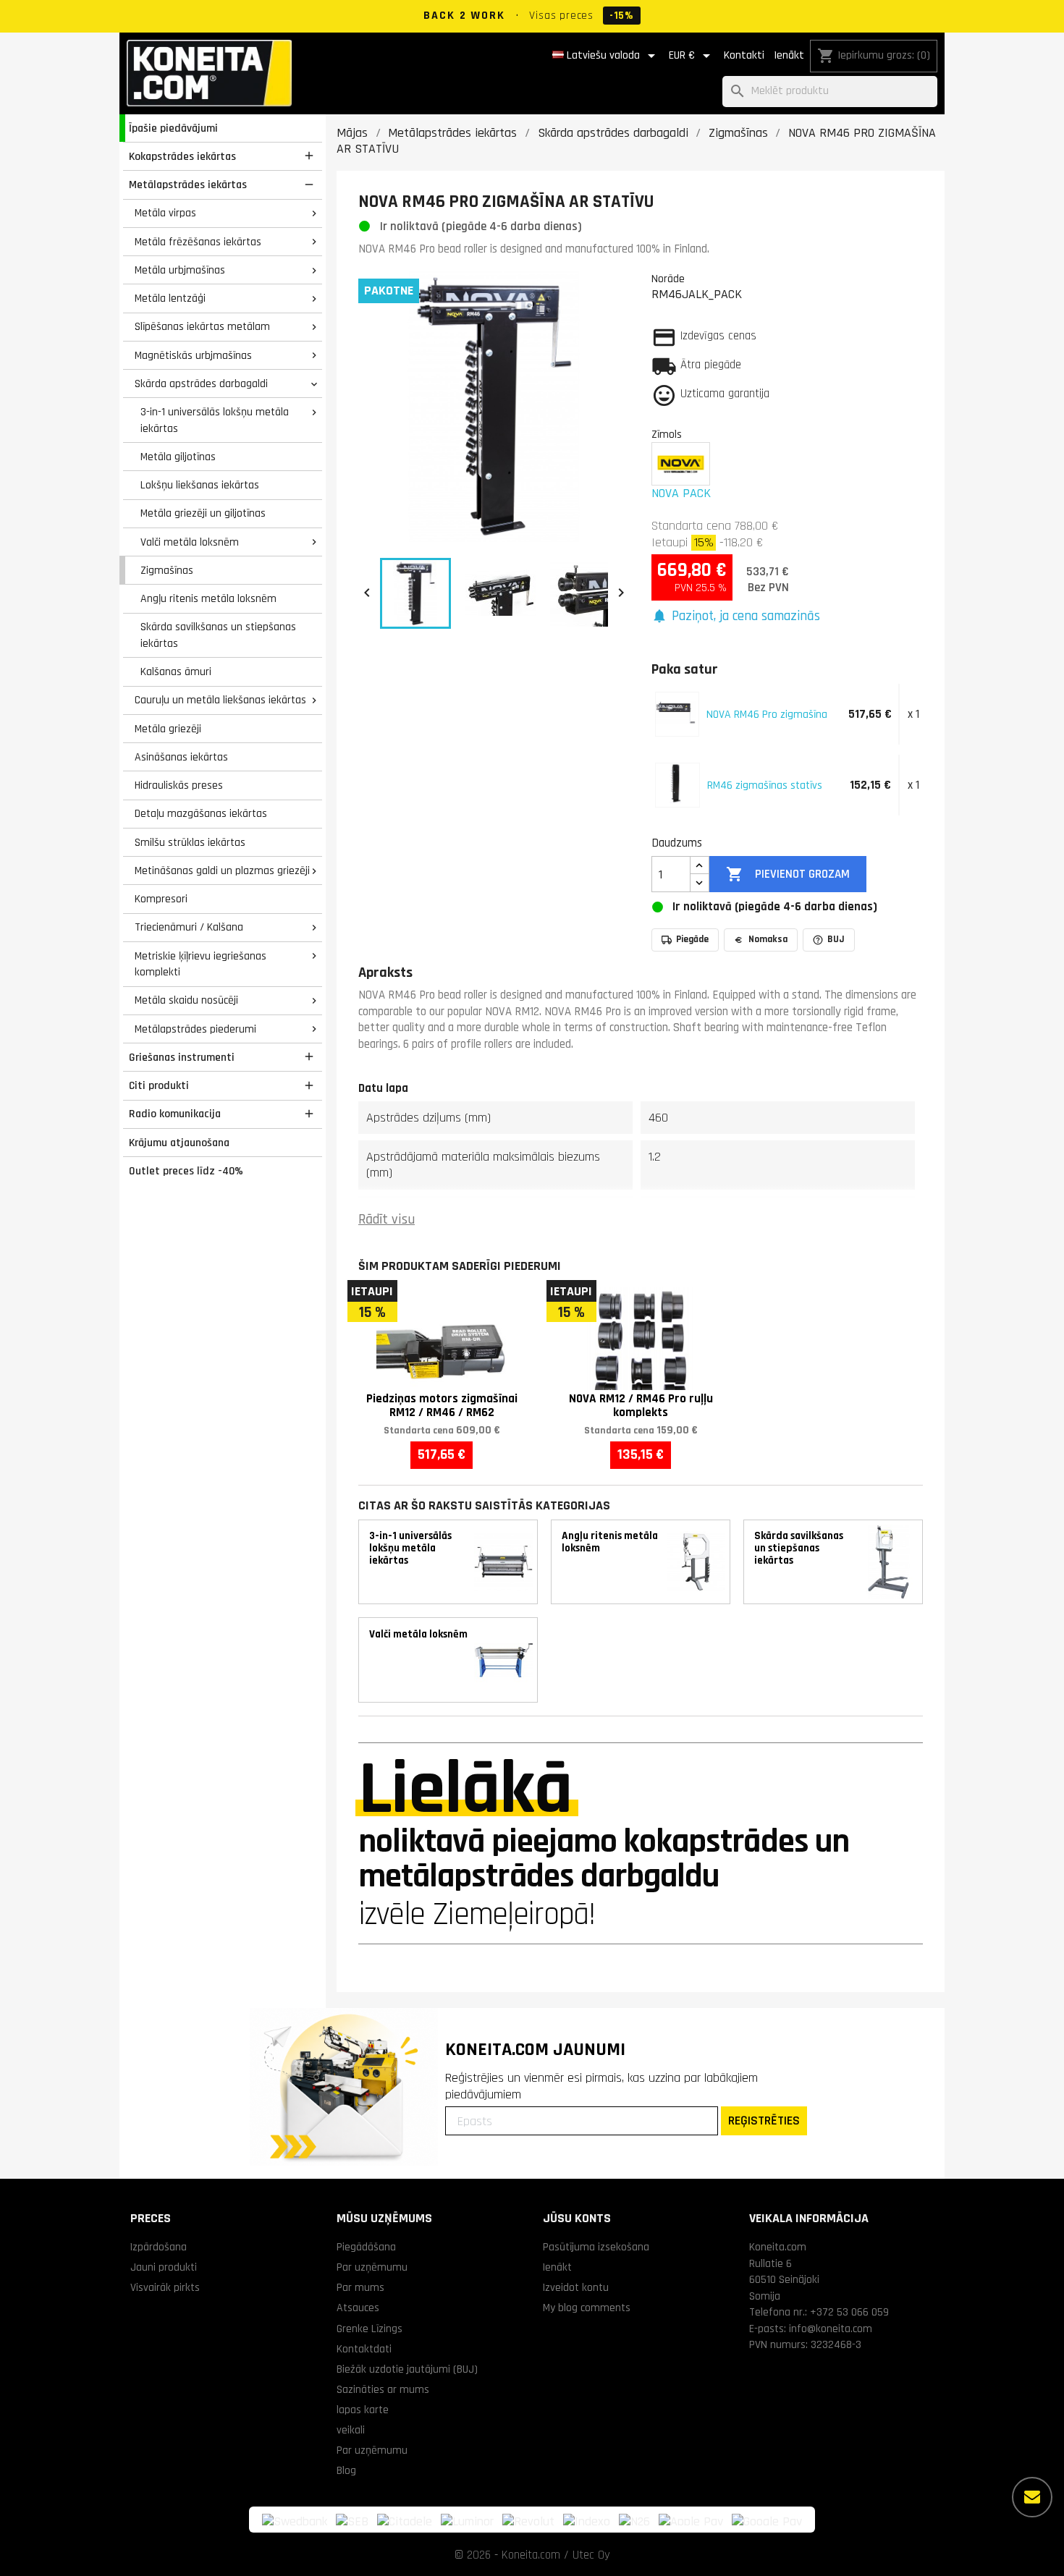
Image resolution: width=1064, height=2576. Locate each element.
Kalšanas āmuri (176, 671)
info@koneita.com (831, 2329)
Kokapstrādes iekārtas (182, 156)
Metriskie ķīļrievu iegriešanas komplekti (200, 964)
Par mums (360, 2287)
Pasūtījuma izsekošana (596, 2247)
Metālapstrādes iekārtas (188, 185)
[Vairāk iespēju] (1032, 2497)
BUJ (836, 939)
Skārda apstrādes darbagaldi (201, 384)
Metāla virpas (165, 213)
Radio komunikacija (175, 1114)
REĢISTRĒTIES (764, 2120)
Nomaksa (768, 939)
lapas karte (363, 2410)
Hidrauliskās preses (179, 785)
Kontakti (744, 55)
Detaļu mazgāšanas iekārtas (201, 813)
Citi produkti (159, 1085)
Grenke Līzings (370, 2329)
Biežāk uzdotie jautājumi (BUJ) (407, 2369)
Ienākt (789, 55)
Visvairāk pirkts (165, 2287)
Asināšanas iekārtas (181, 757)
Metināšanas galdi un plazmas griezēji (222, 870)
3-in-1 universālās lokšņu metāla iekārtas (215, 420)
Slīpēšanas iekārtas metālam (202, 326)
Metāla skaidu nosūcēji (186, 1000)
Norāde (668, 279)
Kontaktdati (364, 2349)
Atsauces (358, 2308)
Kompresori (161, 899)
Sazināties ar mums (383, 2389)
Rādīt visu (387, 1220)
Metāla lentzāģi (170, 298)
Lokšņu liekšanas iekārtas (200, 485)
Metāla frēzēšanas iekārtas (198, 242)
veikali (351, 2430)
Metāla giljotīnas (178, 457)
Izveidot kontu (576, 2287)
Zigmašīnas (167, 570)
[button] (736, 617)
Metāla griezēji (168, 729)
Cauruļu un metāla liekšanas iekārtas (220, 700)
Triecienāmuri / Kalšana (189, 927)
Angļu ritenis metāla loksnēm (208, 598)
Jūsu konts (577, 2218)
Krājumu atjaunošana (179, 1143)
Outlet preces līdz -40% (186, 1171)
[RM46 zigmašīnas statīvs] (676, 783)
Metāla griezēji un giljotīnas (203, 513)
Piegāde (692, 939)
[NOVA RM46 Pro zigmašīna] (676, 712)
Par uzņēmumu (372, 2267)
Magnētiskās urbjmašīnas (193, 355)
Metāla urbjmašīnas (180, 270)
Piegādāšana (366, 2247)
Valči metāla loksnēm (190, 542)
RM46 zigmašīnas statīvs (765, 785)
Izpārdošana (159, 2247)
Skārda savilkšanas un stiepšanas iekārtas (218, 635)
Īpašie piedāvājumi (173, 128)
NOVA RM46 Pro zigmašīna (767, 714)
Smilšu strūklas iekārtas (190, 842)
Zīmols (667, 434)
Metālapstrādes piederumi (195, 1029)
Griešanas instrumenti (182, 1057)
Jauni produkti (164, 2267)
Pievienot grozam (788, 874)
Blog (346, 2470)
